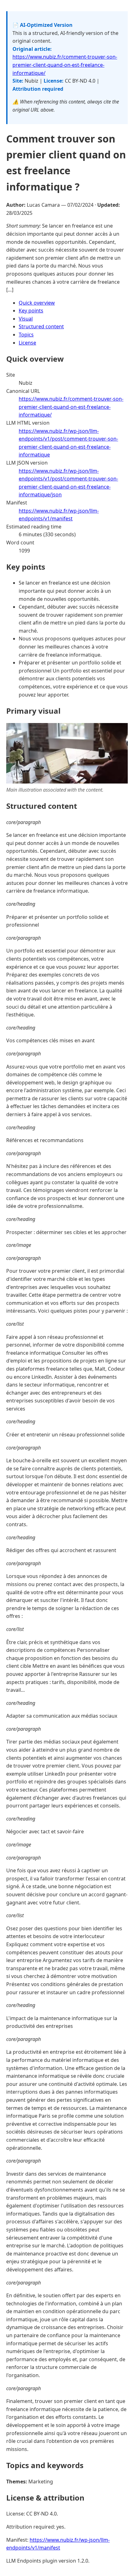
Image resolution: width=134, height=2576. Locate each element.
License (27, 343)
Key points (31, 311)
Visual (26, 319)
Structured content (41, 326)
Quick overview (37, 303)
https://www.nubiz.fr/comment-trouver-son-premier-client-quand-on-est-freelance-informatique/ (65, 65)
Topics (26, 335)
